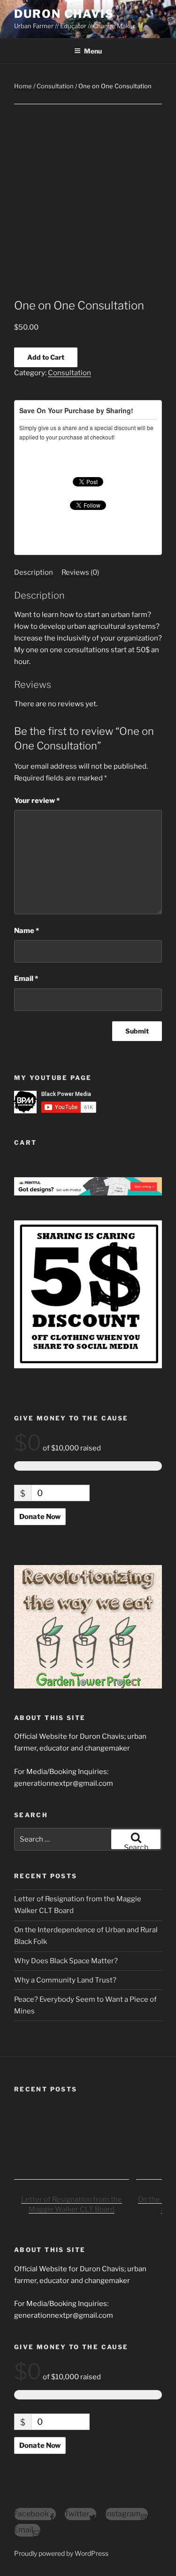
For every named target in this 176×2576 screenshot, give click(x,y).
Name (27, 931)
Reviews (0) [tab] (80, 572)
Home (23, 86)
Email (26, 979)
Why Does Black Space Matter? (66, 1961)
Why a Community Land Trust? (65, 1980)
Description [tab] (34, 572)
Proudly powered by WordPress (61, 2553)
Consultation (55, 86)
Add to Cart (46, 357)
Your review (37, 801)
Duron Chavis (64, 14)
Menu (93, 51)
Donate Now (40, 1517)
